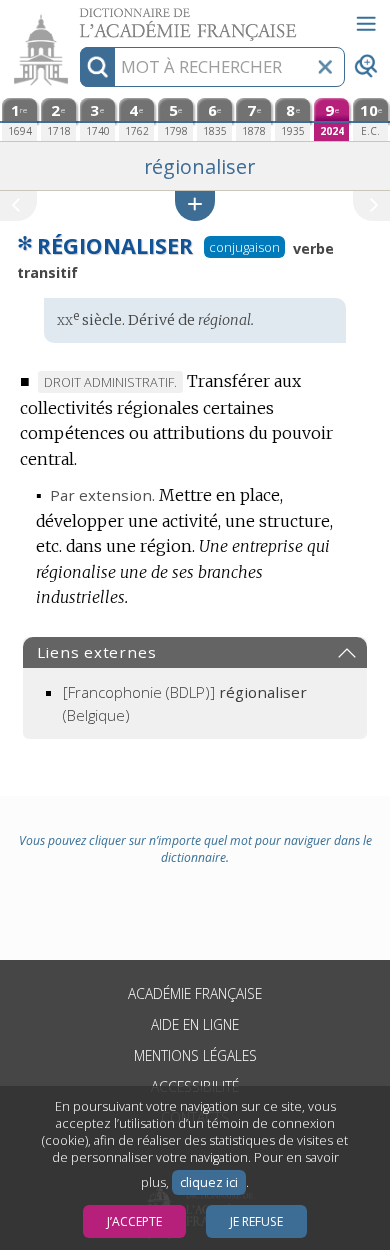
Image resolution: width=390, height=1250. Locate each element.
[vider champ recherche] (325, 67)
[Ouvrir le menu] (366, 24)
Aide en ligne (195, 1024)
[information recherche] (97, 67)
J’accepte (134, 1221)
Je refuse (256, 1221)
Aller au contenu (77, 17)
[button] (195, 205)
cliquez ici (209, 1182)
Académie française (195, 993)
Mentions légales (195, 1055)
